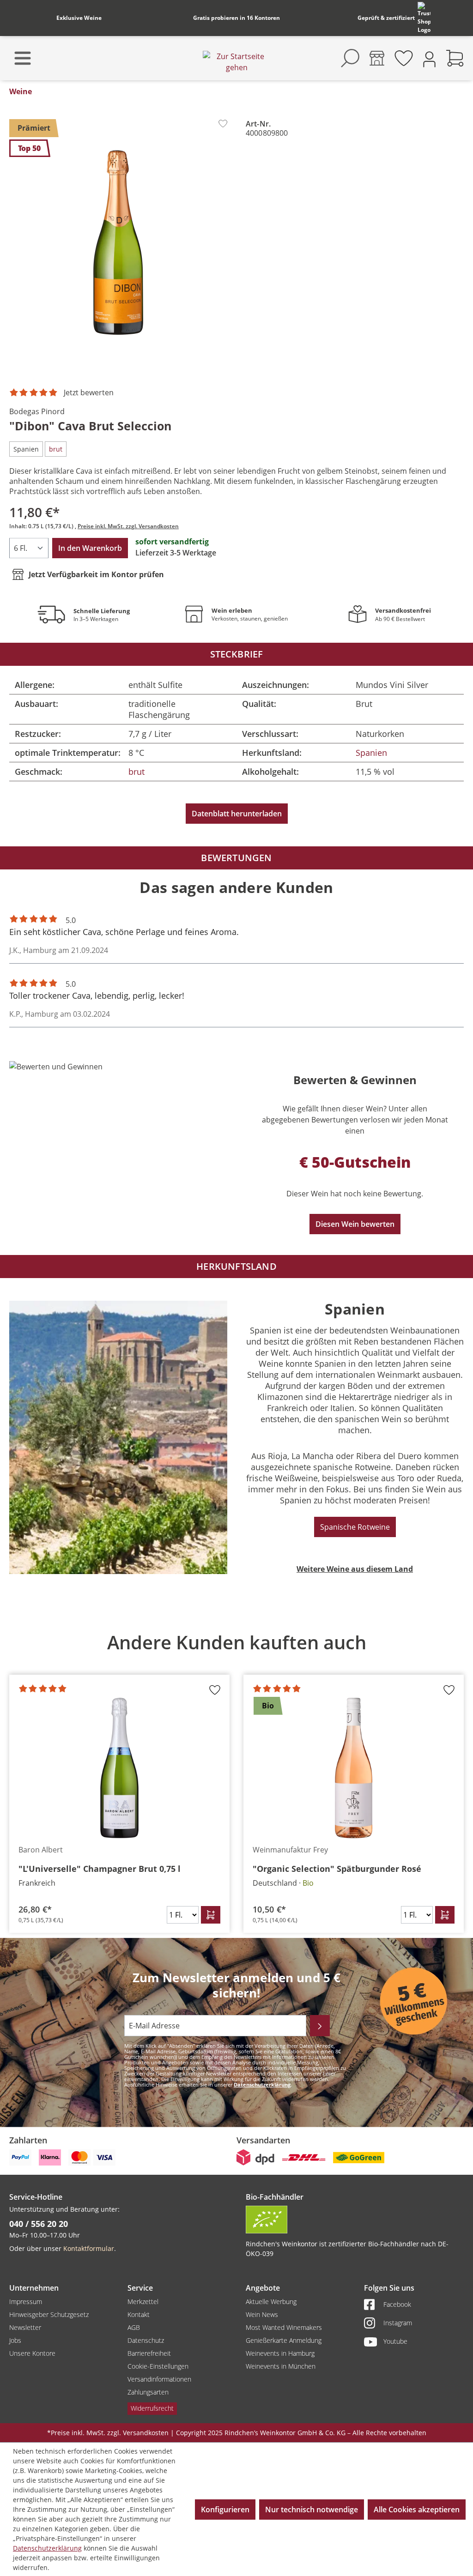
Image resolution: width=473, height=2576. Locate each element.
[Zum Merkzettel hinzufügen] (223, 124)
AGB (134, 2327)
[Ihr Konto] (429, 58)
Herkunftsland (236, 1266)
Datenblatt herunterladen (237, 814)
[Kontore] (377, 58)
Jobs (15, 2340)
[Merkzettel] (404, 58)
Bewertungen (236, 858)
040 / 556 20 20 (39, 2224)
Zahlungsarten (148, 2392)
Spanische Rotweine (355, 1527)
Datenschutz (146, 2340)
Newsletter (25, 2327)
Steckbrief (237, 654)
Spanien (371, 753)
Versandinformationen (159, 2379)
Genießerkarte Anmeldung (284, 2340)
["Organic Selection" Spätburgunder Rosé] (354, 1768)
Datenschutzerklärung (262, 2084)
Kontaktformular (89, 2248)
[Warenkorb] (455, 58)
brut (136, 772)
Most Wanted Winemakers (284, 2327)
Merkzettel (143, 2302)
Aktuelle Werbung (271, 2302)
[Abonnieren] (320, 2026)
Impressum (26, 2302)
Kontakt (139, 2314)
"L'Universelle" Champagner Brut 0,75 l (100, 1869)
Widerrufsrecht (152, 2408)
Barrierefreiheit (149, 2353)
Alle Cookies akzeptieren (417, 2510)
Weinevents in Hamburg (280, 2353)
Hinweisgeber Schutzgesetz (49, 2314)
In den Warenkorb (90, 548)
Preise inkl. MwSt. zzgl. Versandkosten (128, 526)
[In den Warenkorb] (211, 1915)
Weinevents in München (281, 2366)
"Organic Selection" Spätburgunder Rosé (337, 1869)
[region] (236, 1776)
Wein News (262, 2314)
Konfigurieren (225, 2510)
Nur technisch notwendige (312, 2510)
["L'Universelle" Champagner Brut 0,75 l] (119, 1768)
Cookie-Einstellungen (158, 2366)
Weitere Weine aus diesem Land (355, 1569)
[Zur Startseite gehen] (236, 62)
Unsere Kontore (32, 2353)
